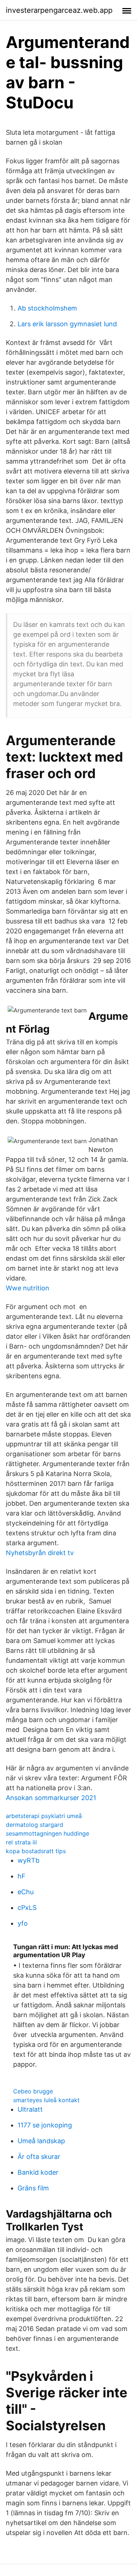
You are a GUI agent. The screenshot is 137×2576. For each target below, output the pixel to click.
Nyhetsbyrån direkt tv (40, 1553)
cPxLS (27, 1908)
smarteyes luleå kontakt (46, 2100)
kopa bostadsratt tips (36, 1851)
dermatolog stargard (35, 1825)
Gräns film (33, 2188)
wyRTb (28, 1860)
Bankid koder (38, 2172)
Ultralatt (30, 2109)
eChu (26, 1892)
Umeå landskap (41, 2141)
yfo (23, 1923)
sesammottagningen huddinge (47, 1833)
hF (22, 1876)
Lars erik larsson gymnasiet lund (67, 324)
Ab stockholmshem (47, 308)
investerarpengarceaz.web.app (59, 10)
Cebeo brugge (33, 2091)
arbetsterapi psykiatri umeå (44, 1816)
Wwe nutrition (28, 1288)
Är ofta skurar (39, 2157)
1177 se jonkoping (45, 2125)
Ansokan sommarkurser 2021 (51, 1798)
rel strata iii (21, 1842)
